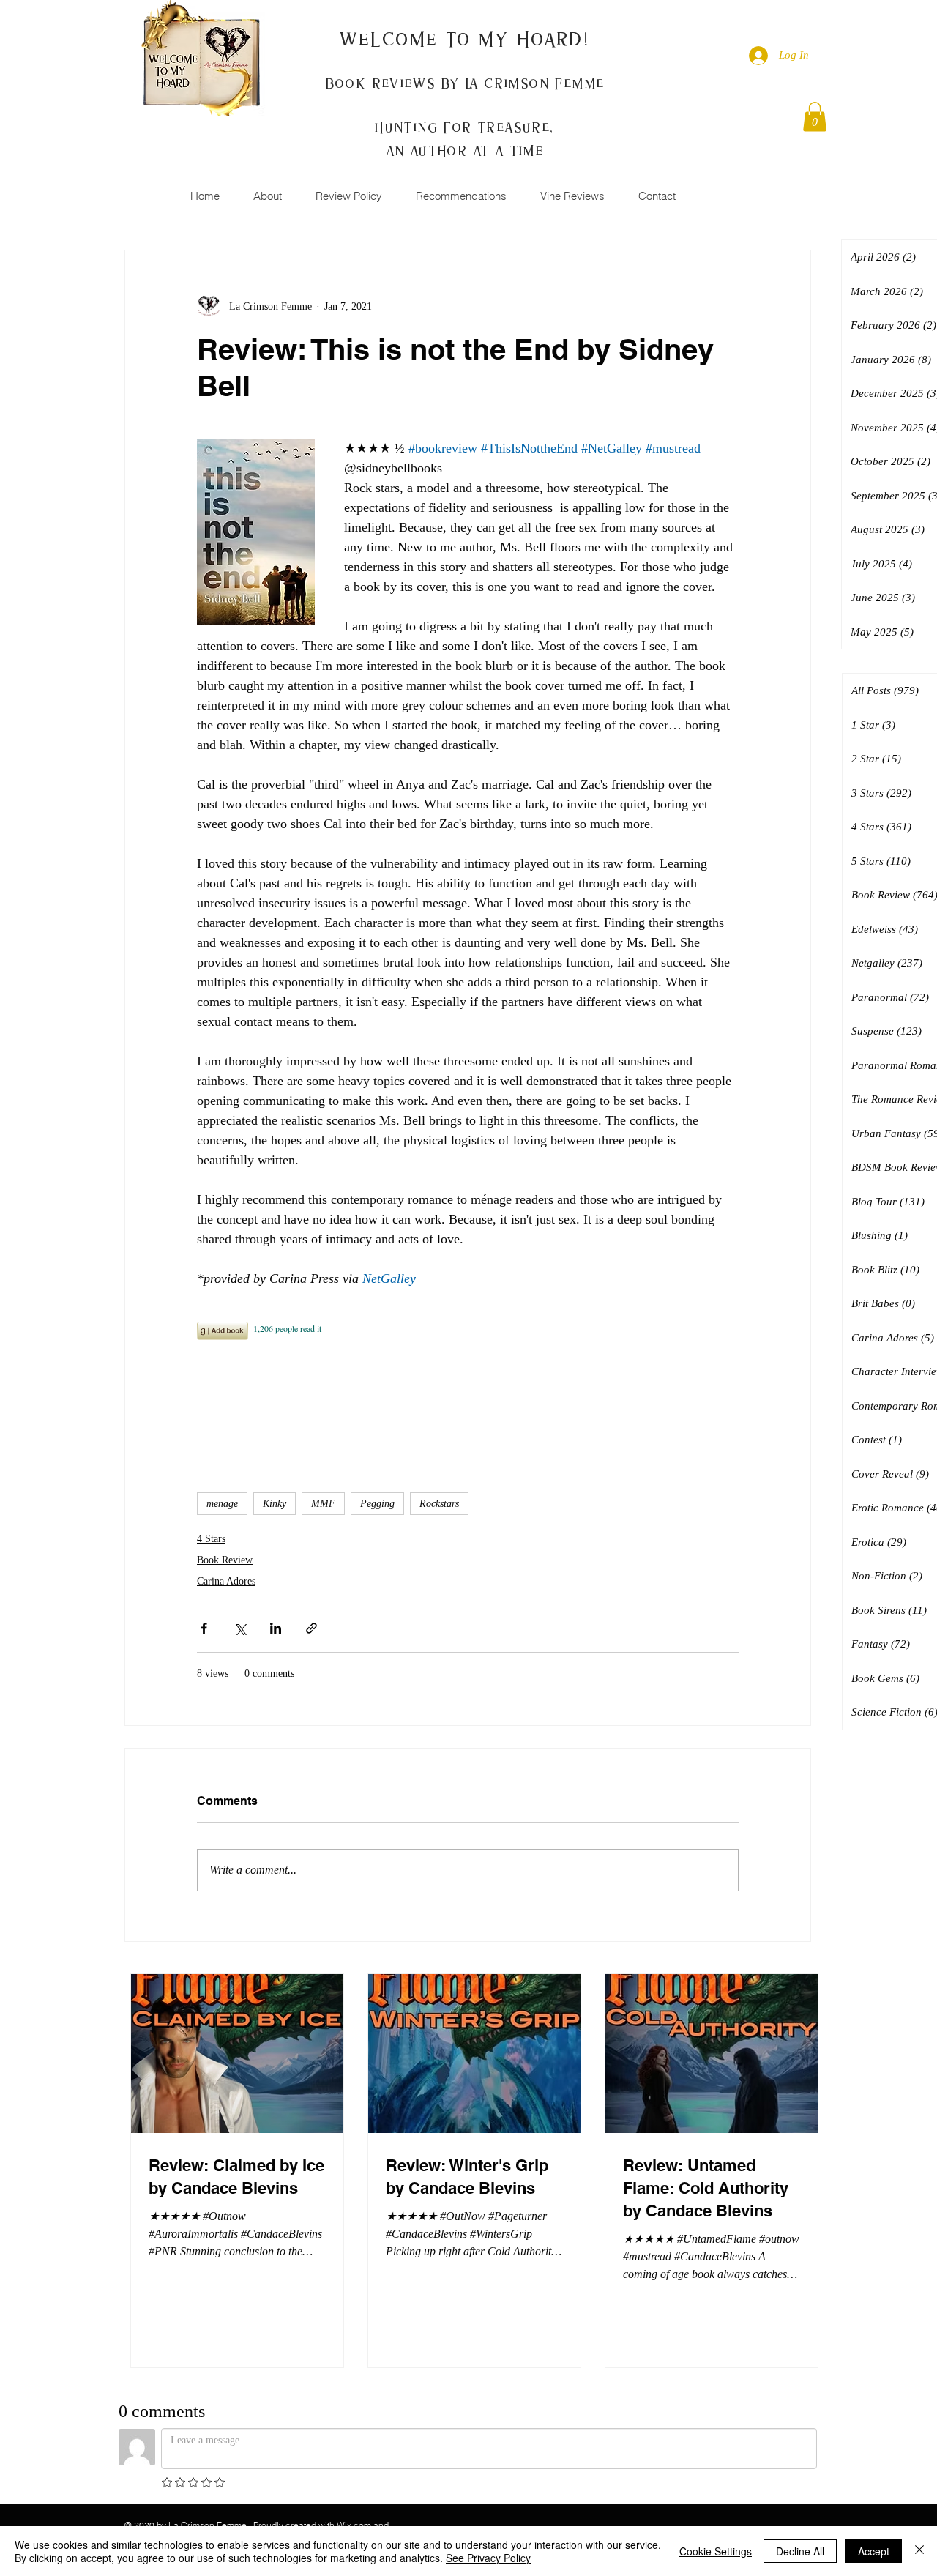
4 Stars (211, 1539)
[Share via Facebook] (204, 1628)
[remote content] (468, 1383)
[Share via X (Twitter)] (240, 1628)
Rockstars (439, 1504)
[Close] (919, 2551)
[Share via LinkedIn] (276, 1628)
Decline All (800, 2551)
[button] (815, 117)
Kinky (275, 1504)
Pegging (377, 1504)
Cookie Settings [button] (716, 2551)
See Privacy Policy (488, 2558)
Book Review (225, 1560)
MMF (323, 1504)
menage (222, 1504)
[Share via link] (311, 1628)
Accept (874, 2551)
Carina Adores (226, 1581)
